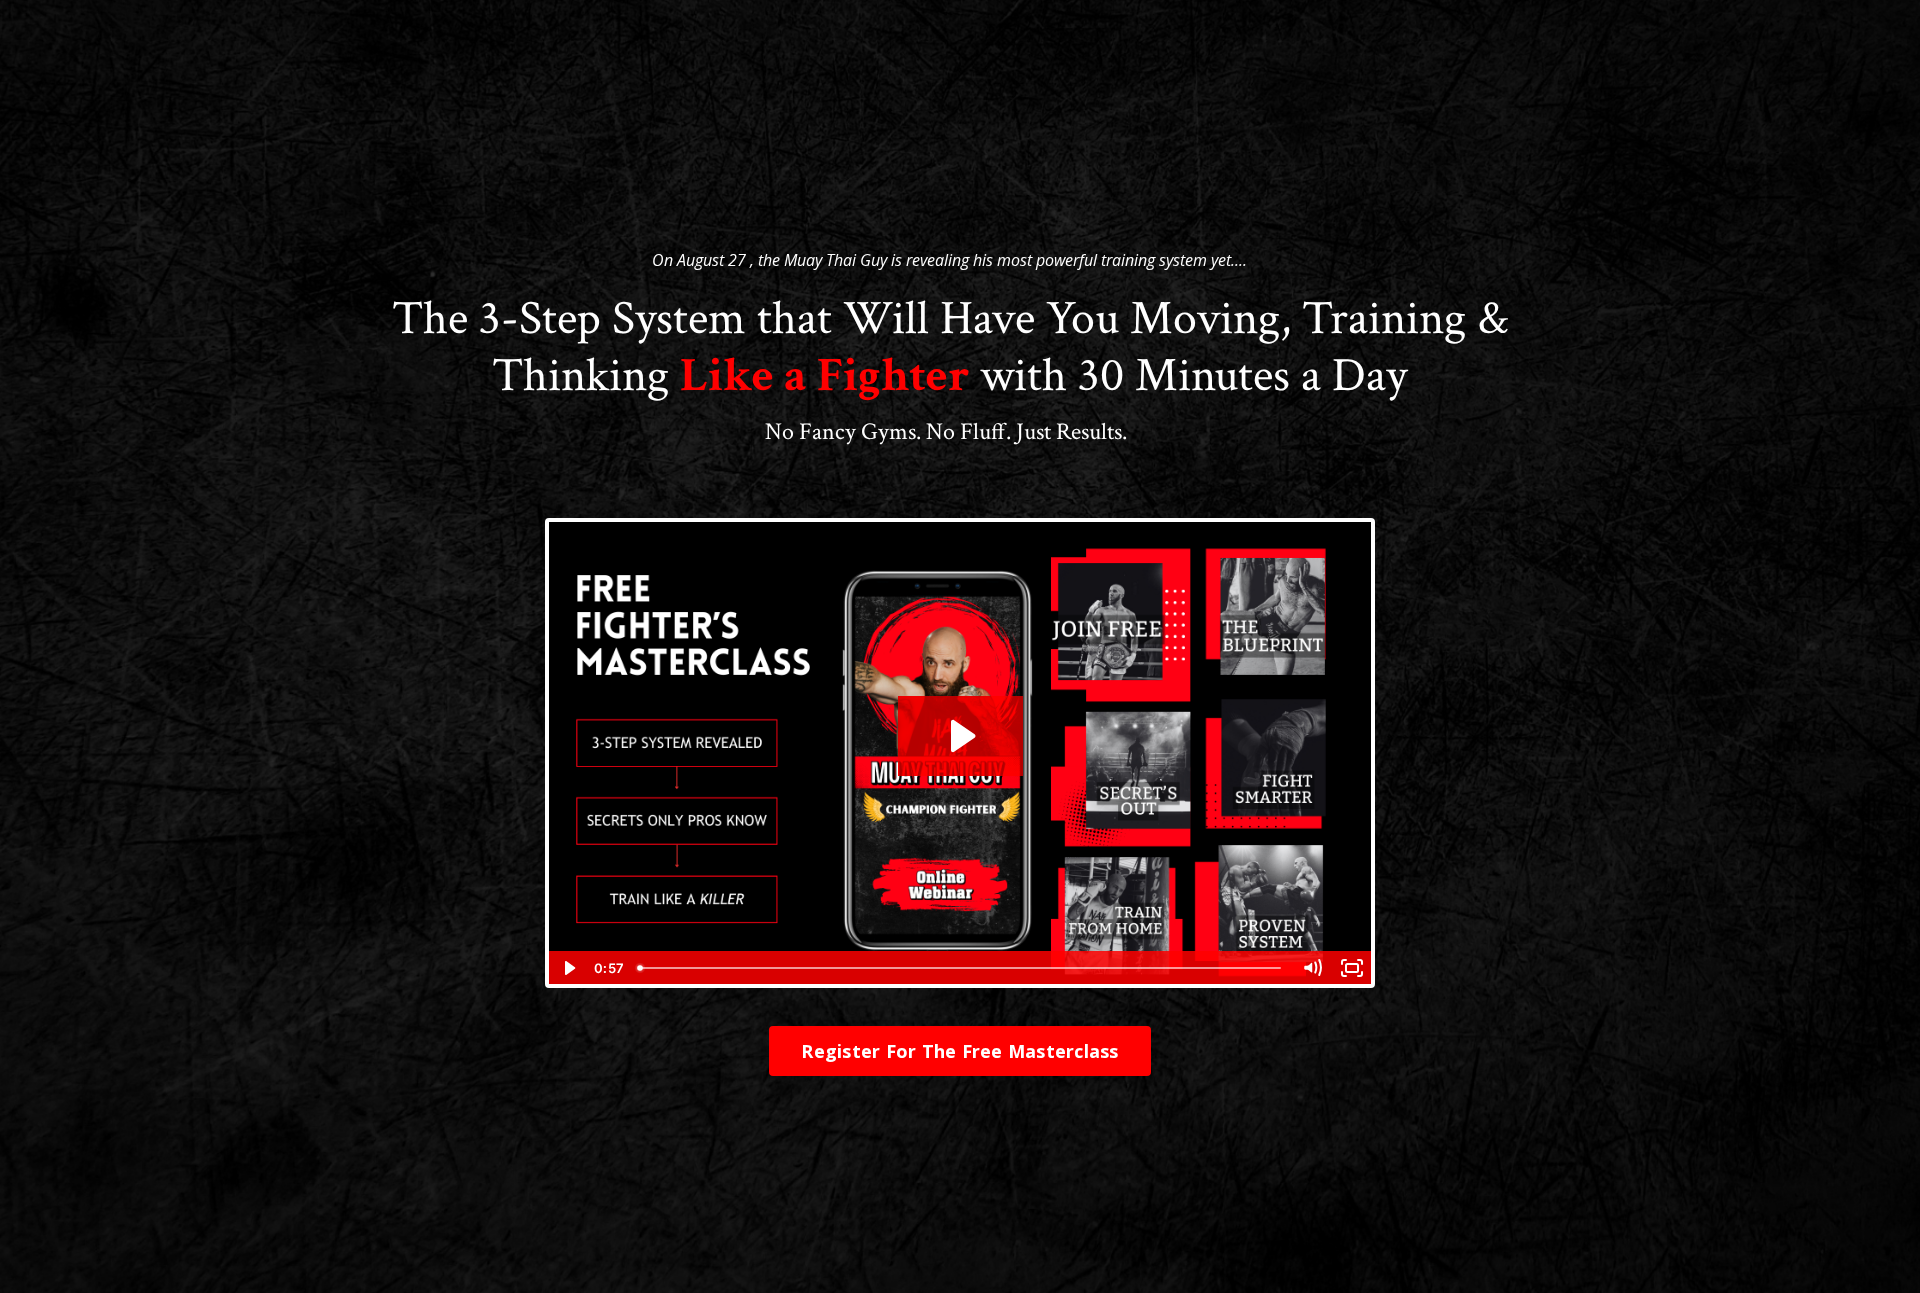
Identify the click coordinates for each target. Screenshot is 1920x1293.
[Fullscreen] (1352, 968)
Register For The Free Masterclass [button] (959, 1051)
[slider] (961, 968)
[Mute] (1312, 968)
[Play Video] (568, 968)
